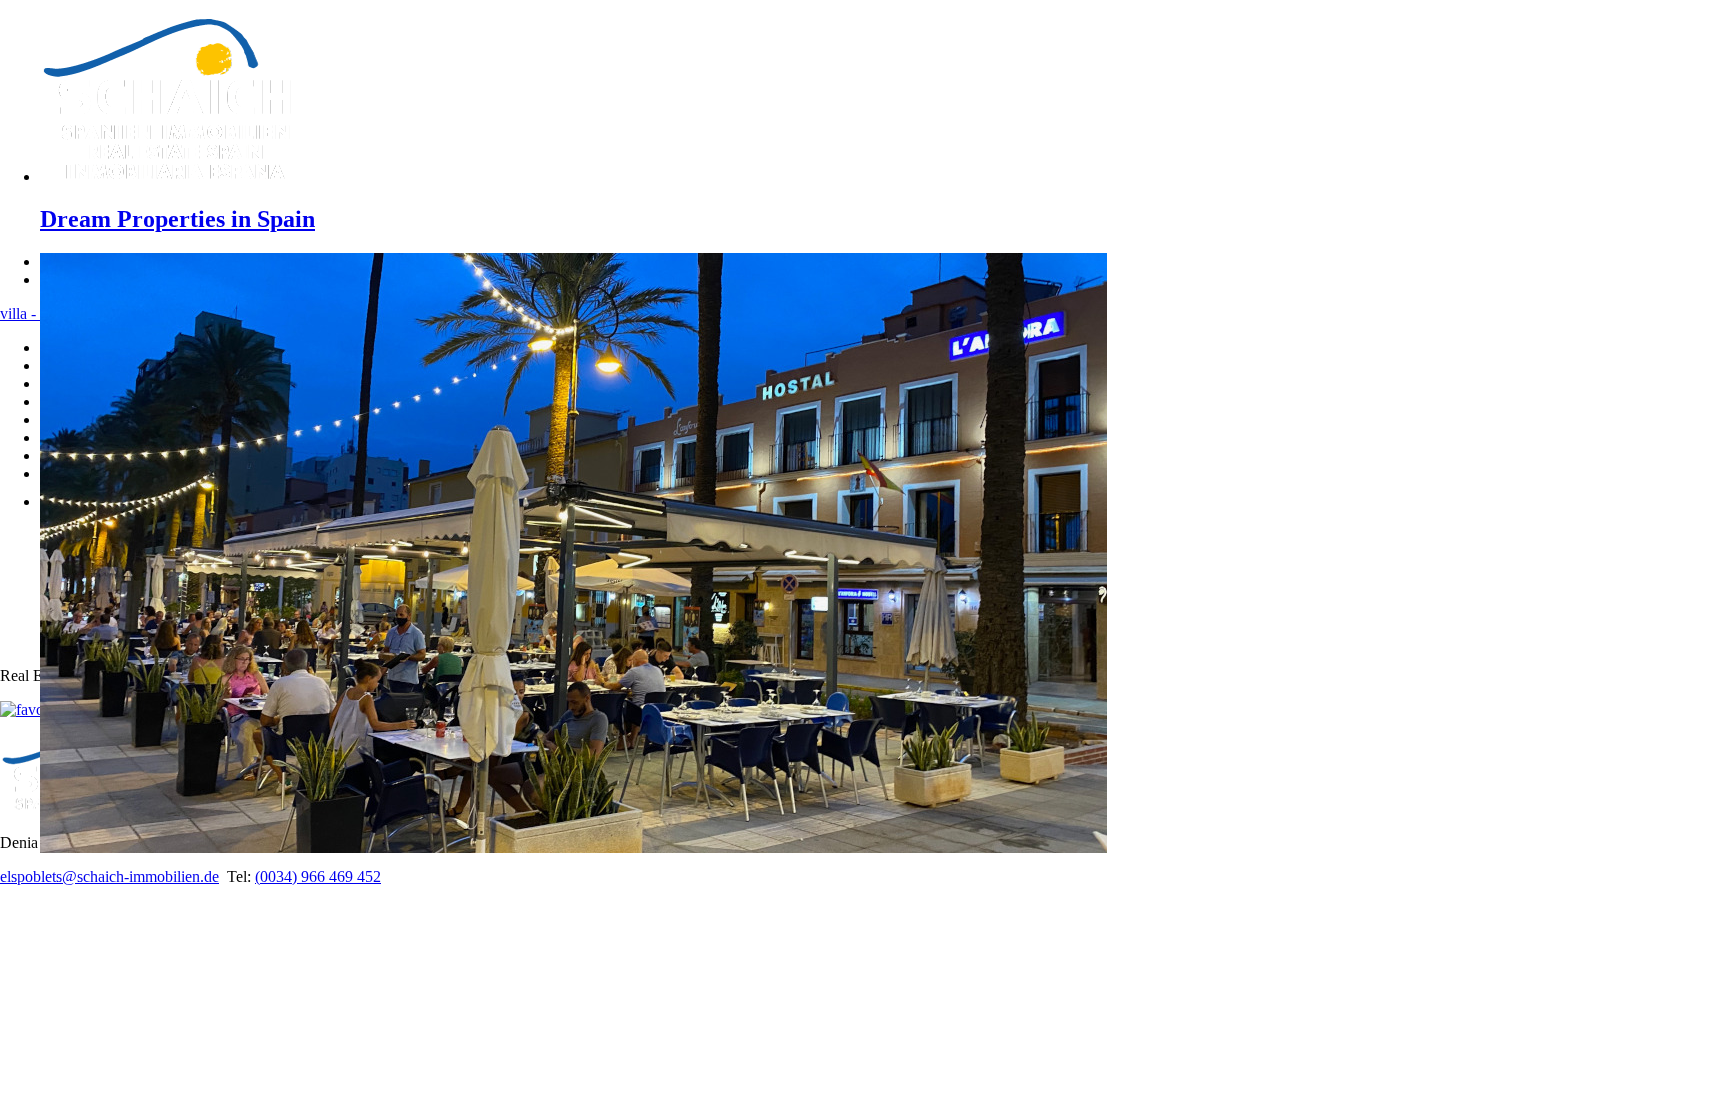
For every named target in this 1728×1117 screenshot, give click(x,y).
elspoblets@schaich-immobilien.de (109, 876)
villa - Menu (38, 313)
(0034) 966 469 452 (318, 876)
